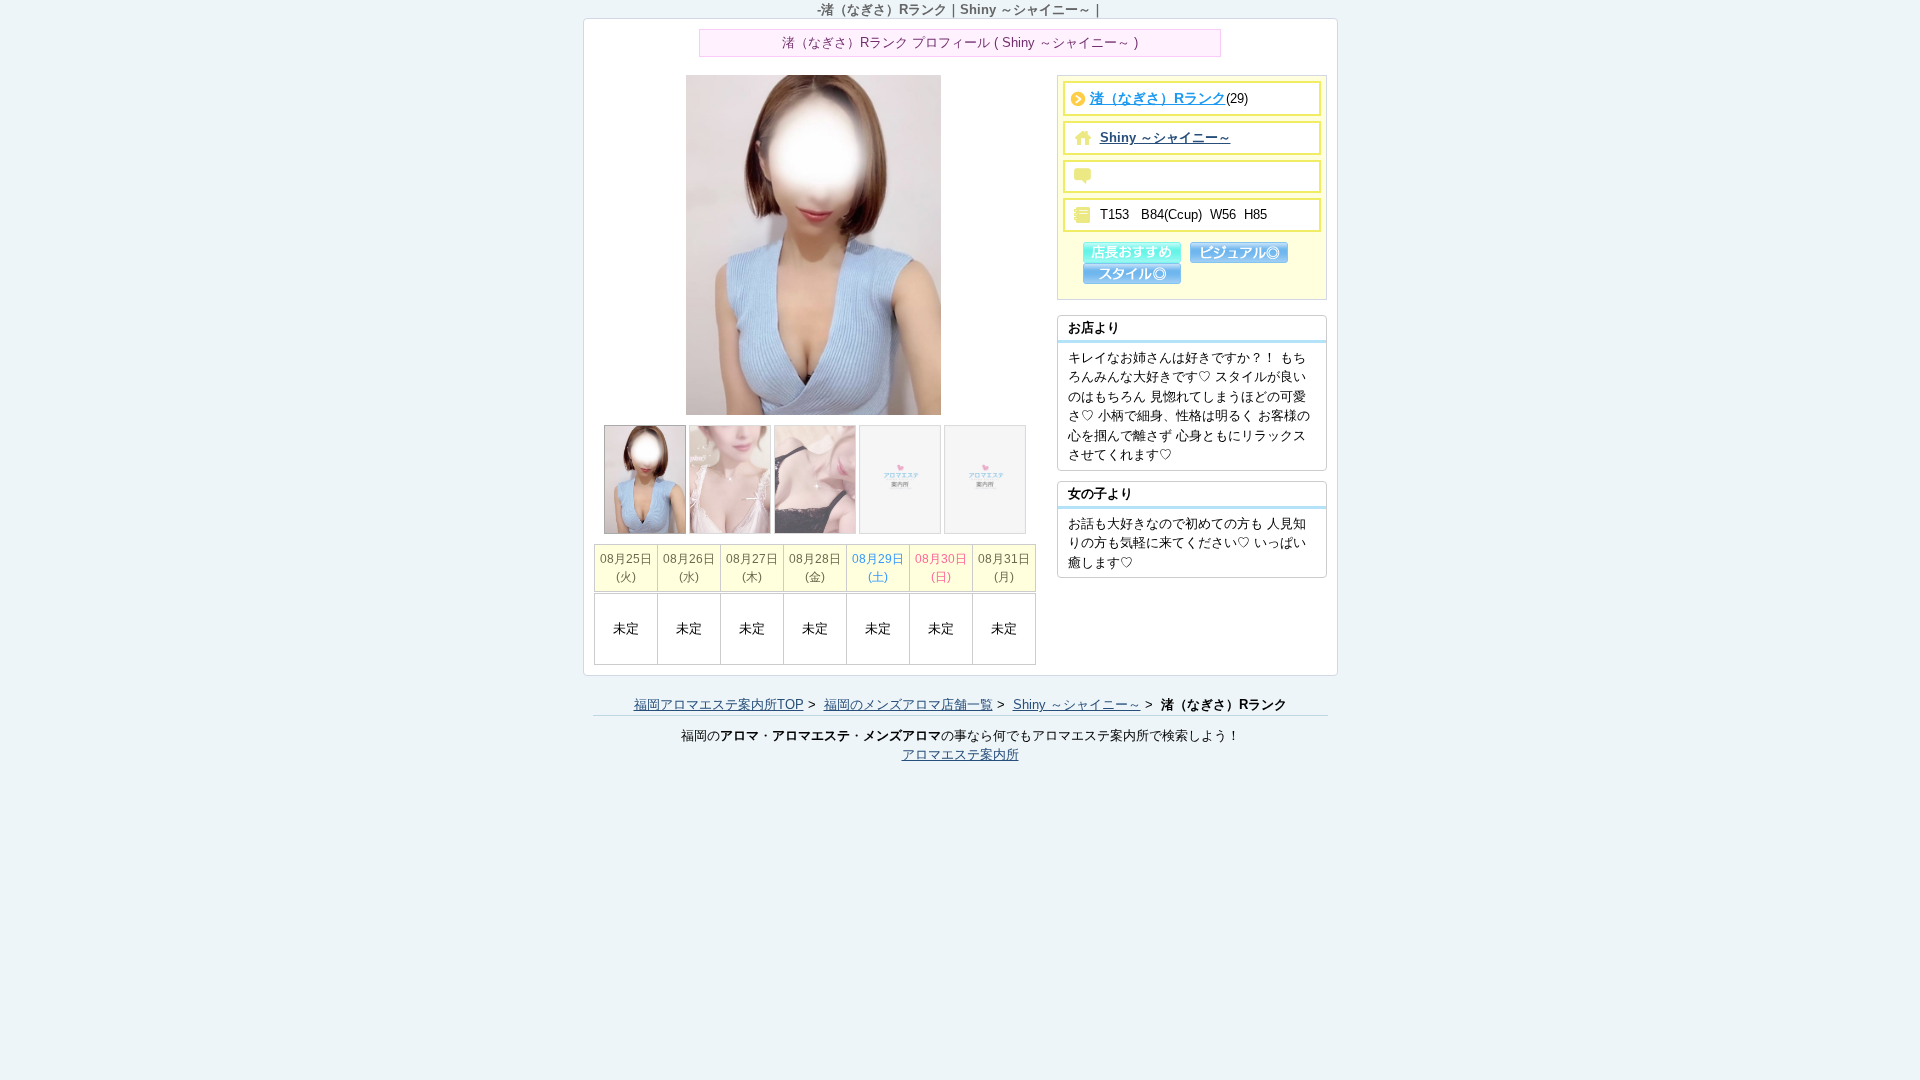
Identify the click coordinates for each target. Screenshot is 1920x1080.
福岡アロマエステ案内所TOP (719, 704)
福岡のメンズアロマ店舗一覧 (908, 704)
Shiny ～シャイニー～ (1077, 704)
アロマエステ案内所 (960, 754)
